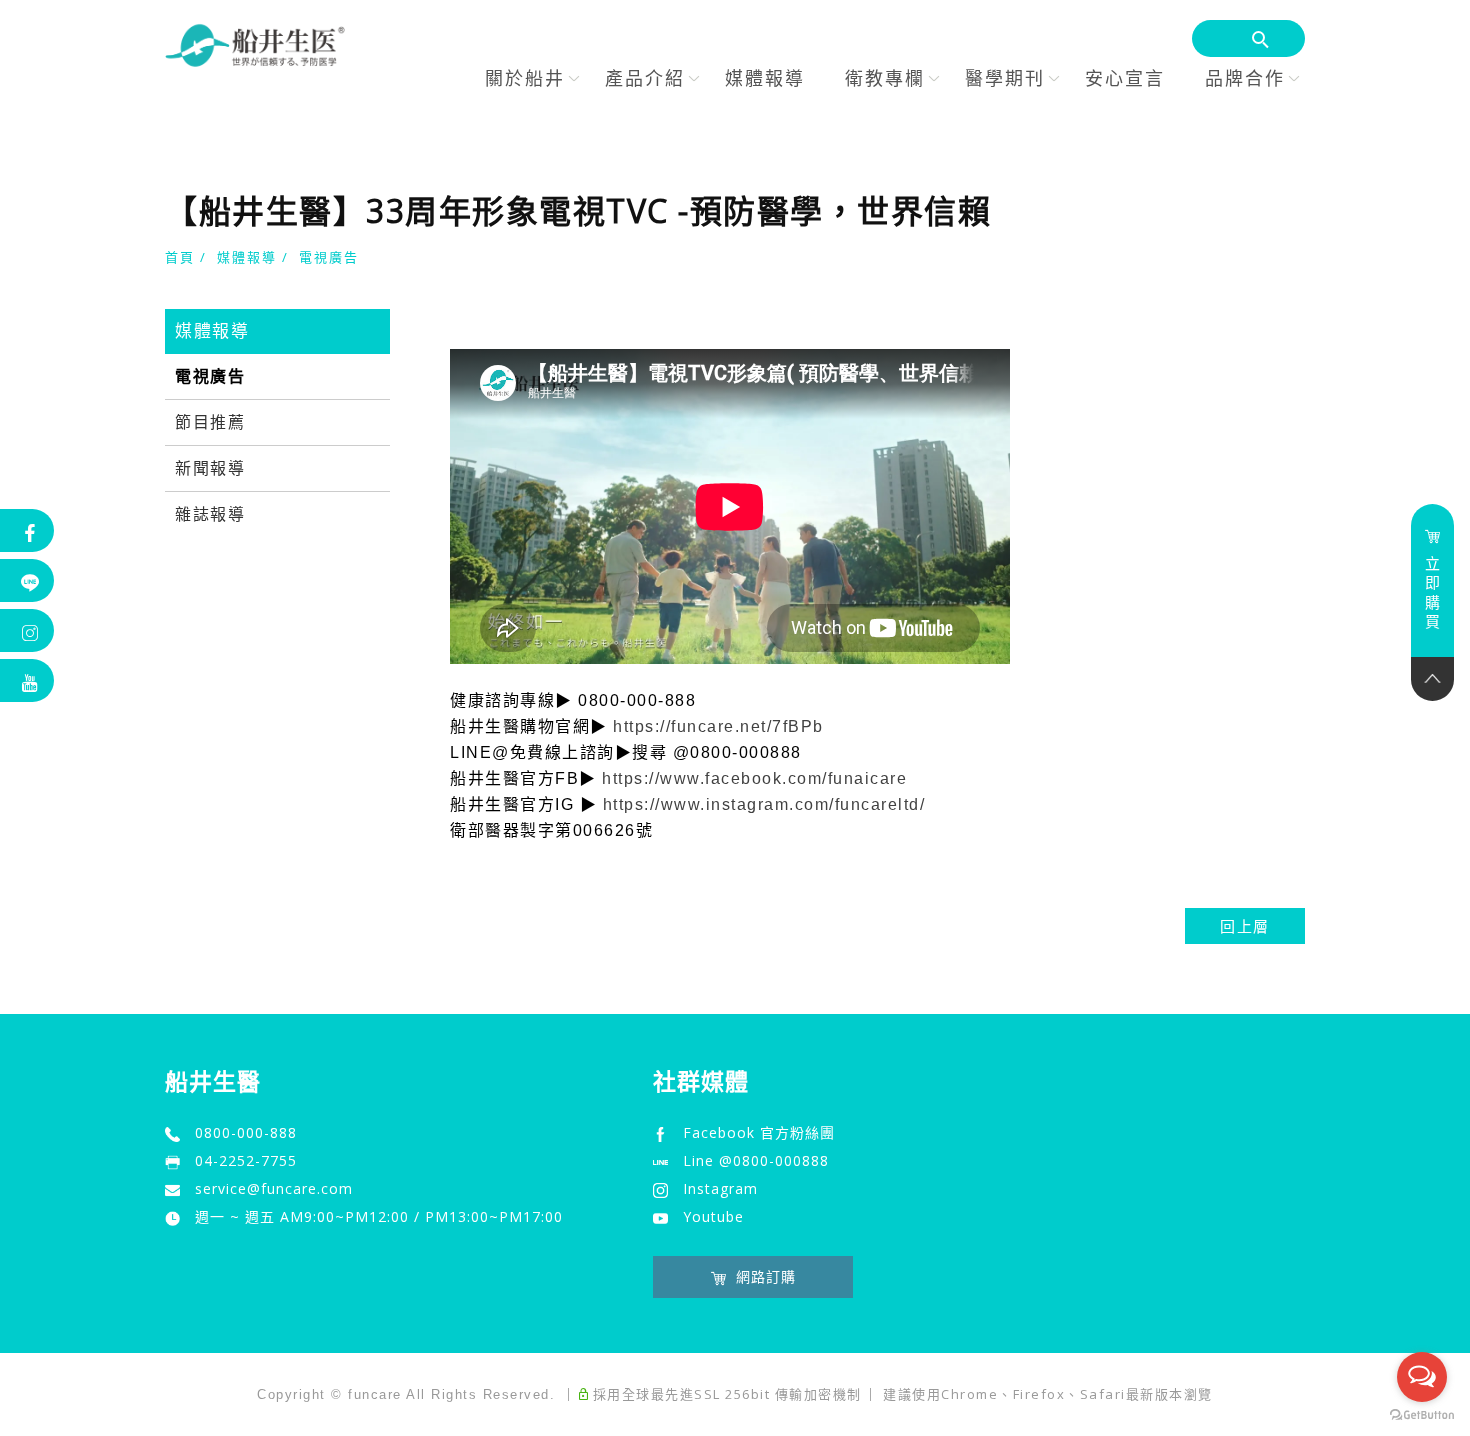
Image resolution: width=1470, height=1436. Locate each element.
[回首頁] (255, 45)
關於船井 (525, 78)
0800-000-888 (246, 1132)
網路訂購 (766, 1276)
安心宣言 (1125, 78)
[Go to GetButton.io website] (1422, 1415)
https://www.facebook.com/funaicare (754, 778)
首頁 (180, 257)
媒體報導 (765, 78)
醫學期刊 (1005, 78)
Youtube (713, 1216)
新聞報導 (210, 468)
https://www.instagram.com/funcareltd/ (764, 804)
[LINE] (27, 580)
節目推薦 (210, 422)
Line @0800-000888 (756, 1160)
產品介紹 (645, 78)
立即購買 (1432, 592)
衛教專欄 (885, 78)
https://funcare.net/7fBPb (718, 726)
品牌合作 (1245, 78)
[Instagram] (27, 630)
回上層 (1245, 926)
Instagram (720, 1188)
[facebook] (27, 530)
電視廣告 (329, 257)
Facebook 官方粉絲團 (759, 1132)
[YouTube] (27, 680)
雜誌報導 (210, 514)
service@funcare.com (274, 1188)
